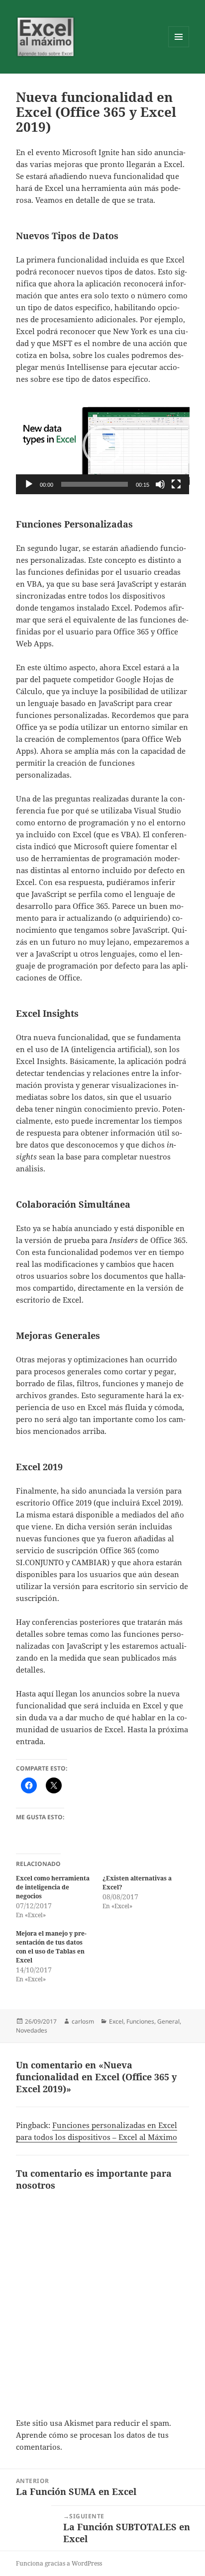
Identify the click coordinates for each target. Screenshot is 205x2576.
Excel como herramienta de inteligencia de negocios (53, 1887)
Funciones (140, 2021)
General (168, 2021)
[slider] (95, 484)
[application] (103, 445)
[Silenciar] (160, 484)
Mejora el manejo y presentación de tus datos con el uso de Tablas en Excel (51, 1947)
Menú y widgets (179, 47)
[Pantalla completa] (176, 484)
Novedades (32, 2030)
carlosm (83, 2021)
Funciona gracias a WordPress (59, 2563)
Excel (116, 2021)
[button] (102, 445)
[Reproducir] (29, 484)
